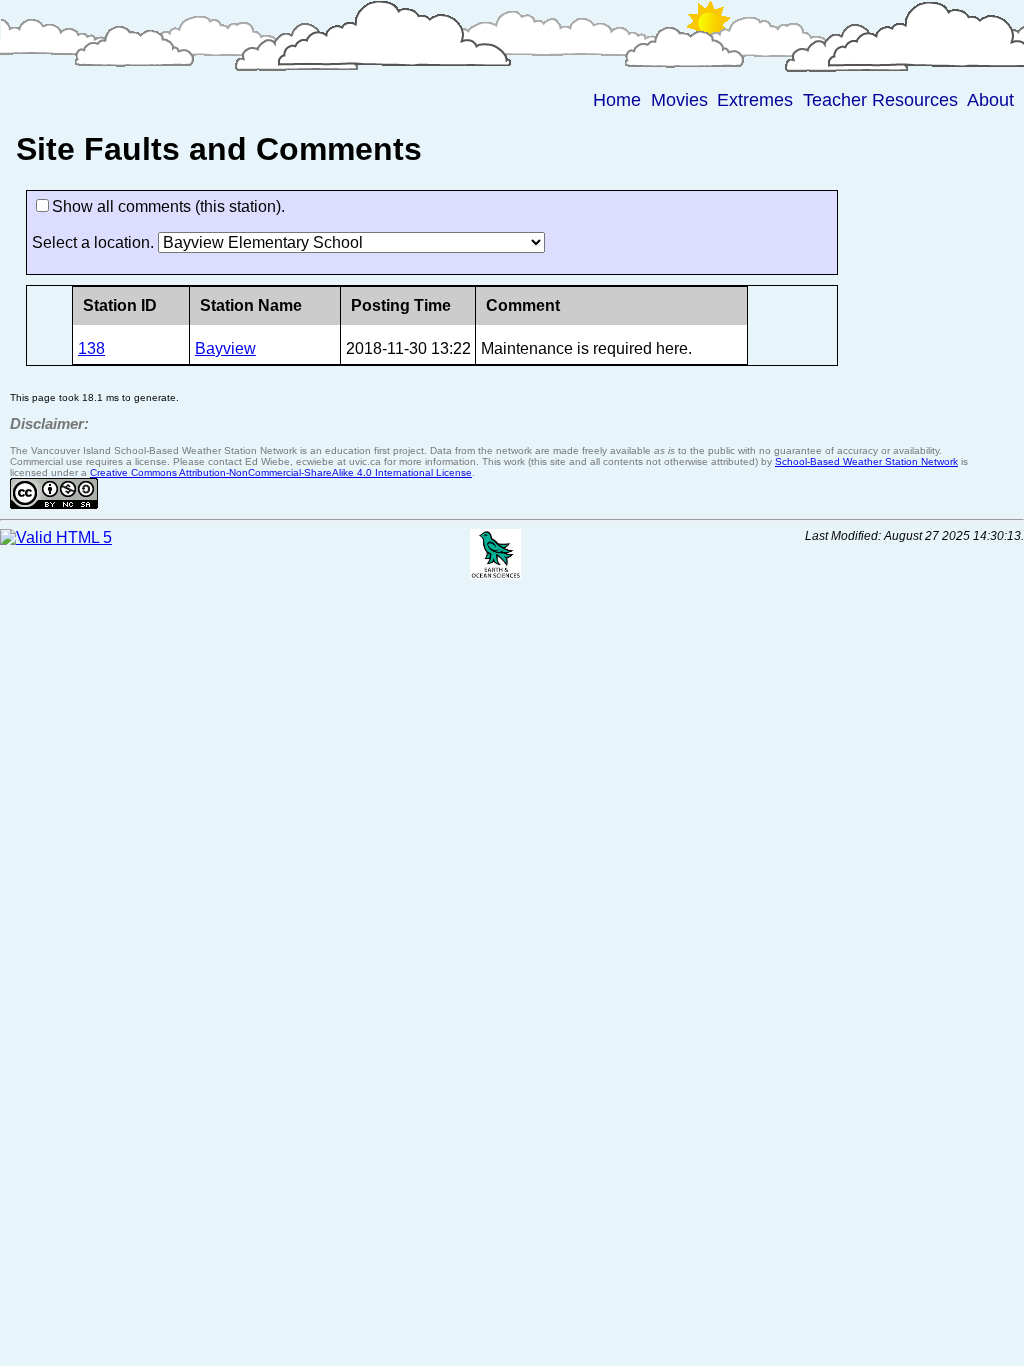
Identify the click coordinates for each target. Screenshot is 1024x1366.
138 (91, 348)
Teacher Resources (880, 100)
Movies (679, 100)
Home (617, 100)
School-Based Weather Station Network (866, 461)
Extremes (755, 100)
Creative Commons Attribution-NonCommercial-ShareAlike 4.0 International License (281, 472)
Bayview (225, 348)
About (990, 100)
